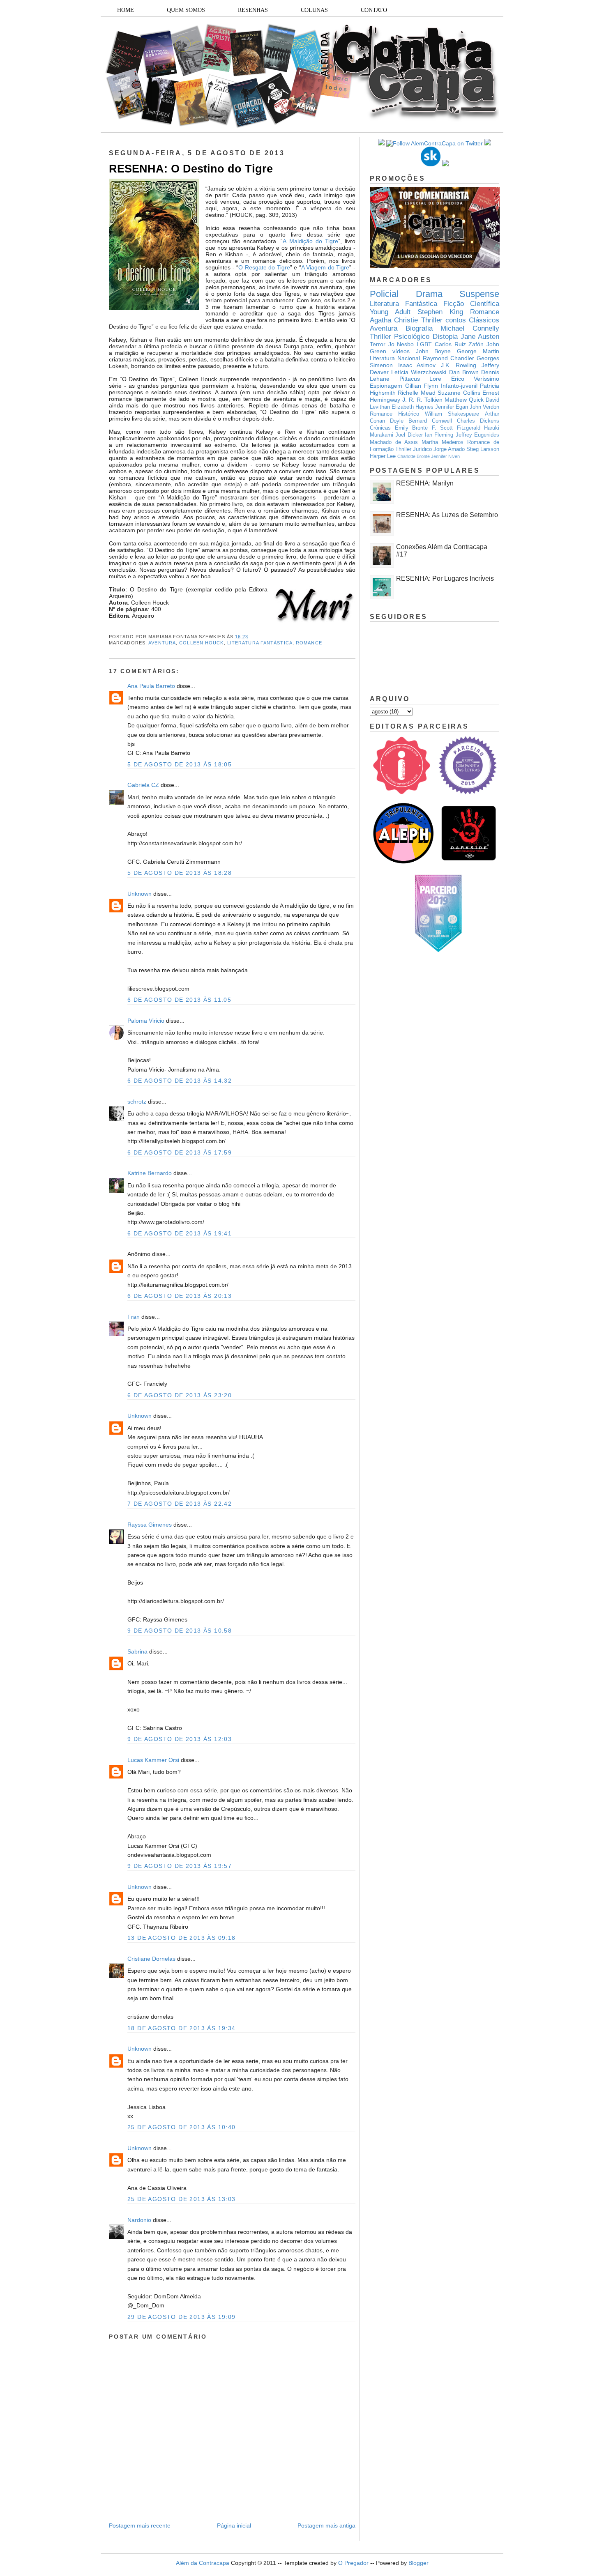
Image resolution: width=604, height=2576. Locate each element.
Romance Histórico (394, 414)
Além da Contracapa (203, 2563)
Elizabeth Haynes (413, 407)
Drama (429, 294)
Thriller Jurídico (414, 449)
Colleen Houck (201, 643)
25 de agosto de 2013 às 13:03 (182, 2199)
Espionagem (386, 386)
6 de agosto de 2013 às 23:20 (180, 1395)
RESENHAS (253, 10)
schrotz (137, 1102)
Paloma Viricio (146, 1021)
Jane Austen (480, 337)
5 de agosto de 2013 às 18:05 (180, 764)
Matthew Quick (464, 400)
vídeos (401, 351)
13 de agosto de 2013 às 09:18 (182, 1938)
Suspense (479, 294)
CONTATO (374, 10)
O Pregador (353, 2563)
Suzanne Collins (459, 393)
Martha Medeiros (443, 442)
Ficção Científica (471, 304)
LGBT (424, 344)
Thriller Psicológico (400, 337)
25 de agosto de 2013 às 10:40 (182, 2127)
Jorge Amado (449, 449)
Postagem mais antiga (326, 2525)
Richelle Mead (416, 393)
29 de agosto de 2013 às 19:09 (182, 2317)
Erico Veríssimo (475, 379)
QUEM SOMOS (186, 10)
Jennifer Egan (452, 407)
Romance (309, 643)
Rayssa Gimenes (150, 1525)
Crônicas (380, 428)
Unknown (139, 894)
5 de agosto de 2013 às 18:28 (180, 873)
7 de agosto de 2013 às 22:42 (180, 1504)
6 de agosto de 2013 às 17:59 (180, 1152)
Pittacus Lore (421, 379)
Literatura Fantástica (260, 643)
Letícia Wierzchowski (419, 372)
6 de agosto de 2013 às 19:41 (180, 1233)
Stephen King (440, 312)
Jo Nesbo (401, 344)
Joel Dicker (409, 435)
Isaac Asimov (417, 365)
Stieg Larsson (483, 449)
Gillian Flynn (422, 386)
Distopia (445, 337)
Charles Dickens (478, 421)
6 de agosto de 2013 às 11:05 (179, 1000)
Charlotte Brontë (414, 456)
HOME (126, 10)
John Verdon (484, 407)
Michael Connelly (470, 328)
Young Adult (390, 312)
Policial (384, 294)
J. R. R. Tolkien (422, 400)
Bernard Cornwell (430, 421)
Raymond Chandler (448, 358)
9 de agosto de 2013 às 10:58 (180, 1631)
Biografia (419, 328)
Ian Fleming (439, 435)
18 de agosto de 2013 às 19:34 (182, 2028)
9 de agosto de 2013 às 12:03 (180, 1739)
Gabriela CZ (143, 785)
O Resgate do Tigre (264, 267)
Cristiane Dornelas (152, 1959)
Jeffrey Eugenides (477, 435)
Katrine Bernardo (150, 1173)
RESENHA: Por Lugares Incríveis (445, 578)
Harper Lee (383, 456)
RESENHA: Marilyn (425, 483)
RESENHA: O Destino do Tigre (191, 169)
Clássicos (484, 320)
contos (456, 320)
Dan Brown (464, 372)
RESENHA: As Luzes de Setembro (447, 515)
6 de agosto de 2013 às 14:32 (180, 1081)
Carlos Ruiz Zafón (459, 344)
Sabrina (137, 1651)
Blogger (418, 2563)
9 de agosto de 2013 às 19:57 (180, 1866)
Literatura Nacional (395, 358)
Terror (378, 344)
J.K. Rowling (459, 365)
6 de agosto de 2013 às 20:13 (180, 1296)
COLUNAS (314, 10)
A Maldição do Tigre (310, 241)
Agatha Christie (394, 320)
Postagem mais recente (140, 2525)
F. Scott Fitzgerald (456, 428)
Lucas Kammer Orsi (153, 1760)
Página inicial (234, 2525)
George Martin (478, 351)
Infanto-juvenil (459, 386)
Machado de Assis (394, 442)
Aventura (162, 643)
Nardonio (139, 2220)
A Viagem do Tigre (325, 267)
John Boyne (433, 351)
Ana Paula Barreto (151, 686)
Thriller (432, 320)
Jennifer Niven (445, 456)
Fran (134, 1317)
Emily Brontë (412, 428)
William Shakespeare (452, 414)
